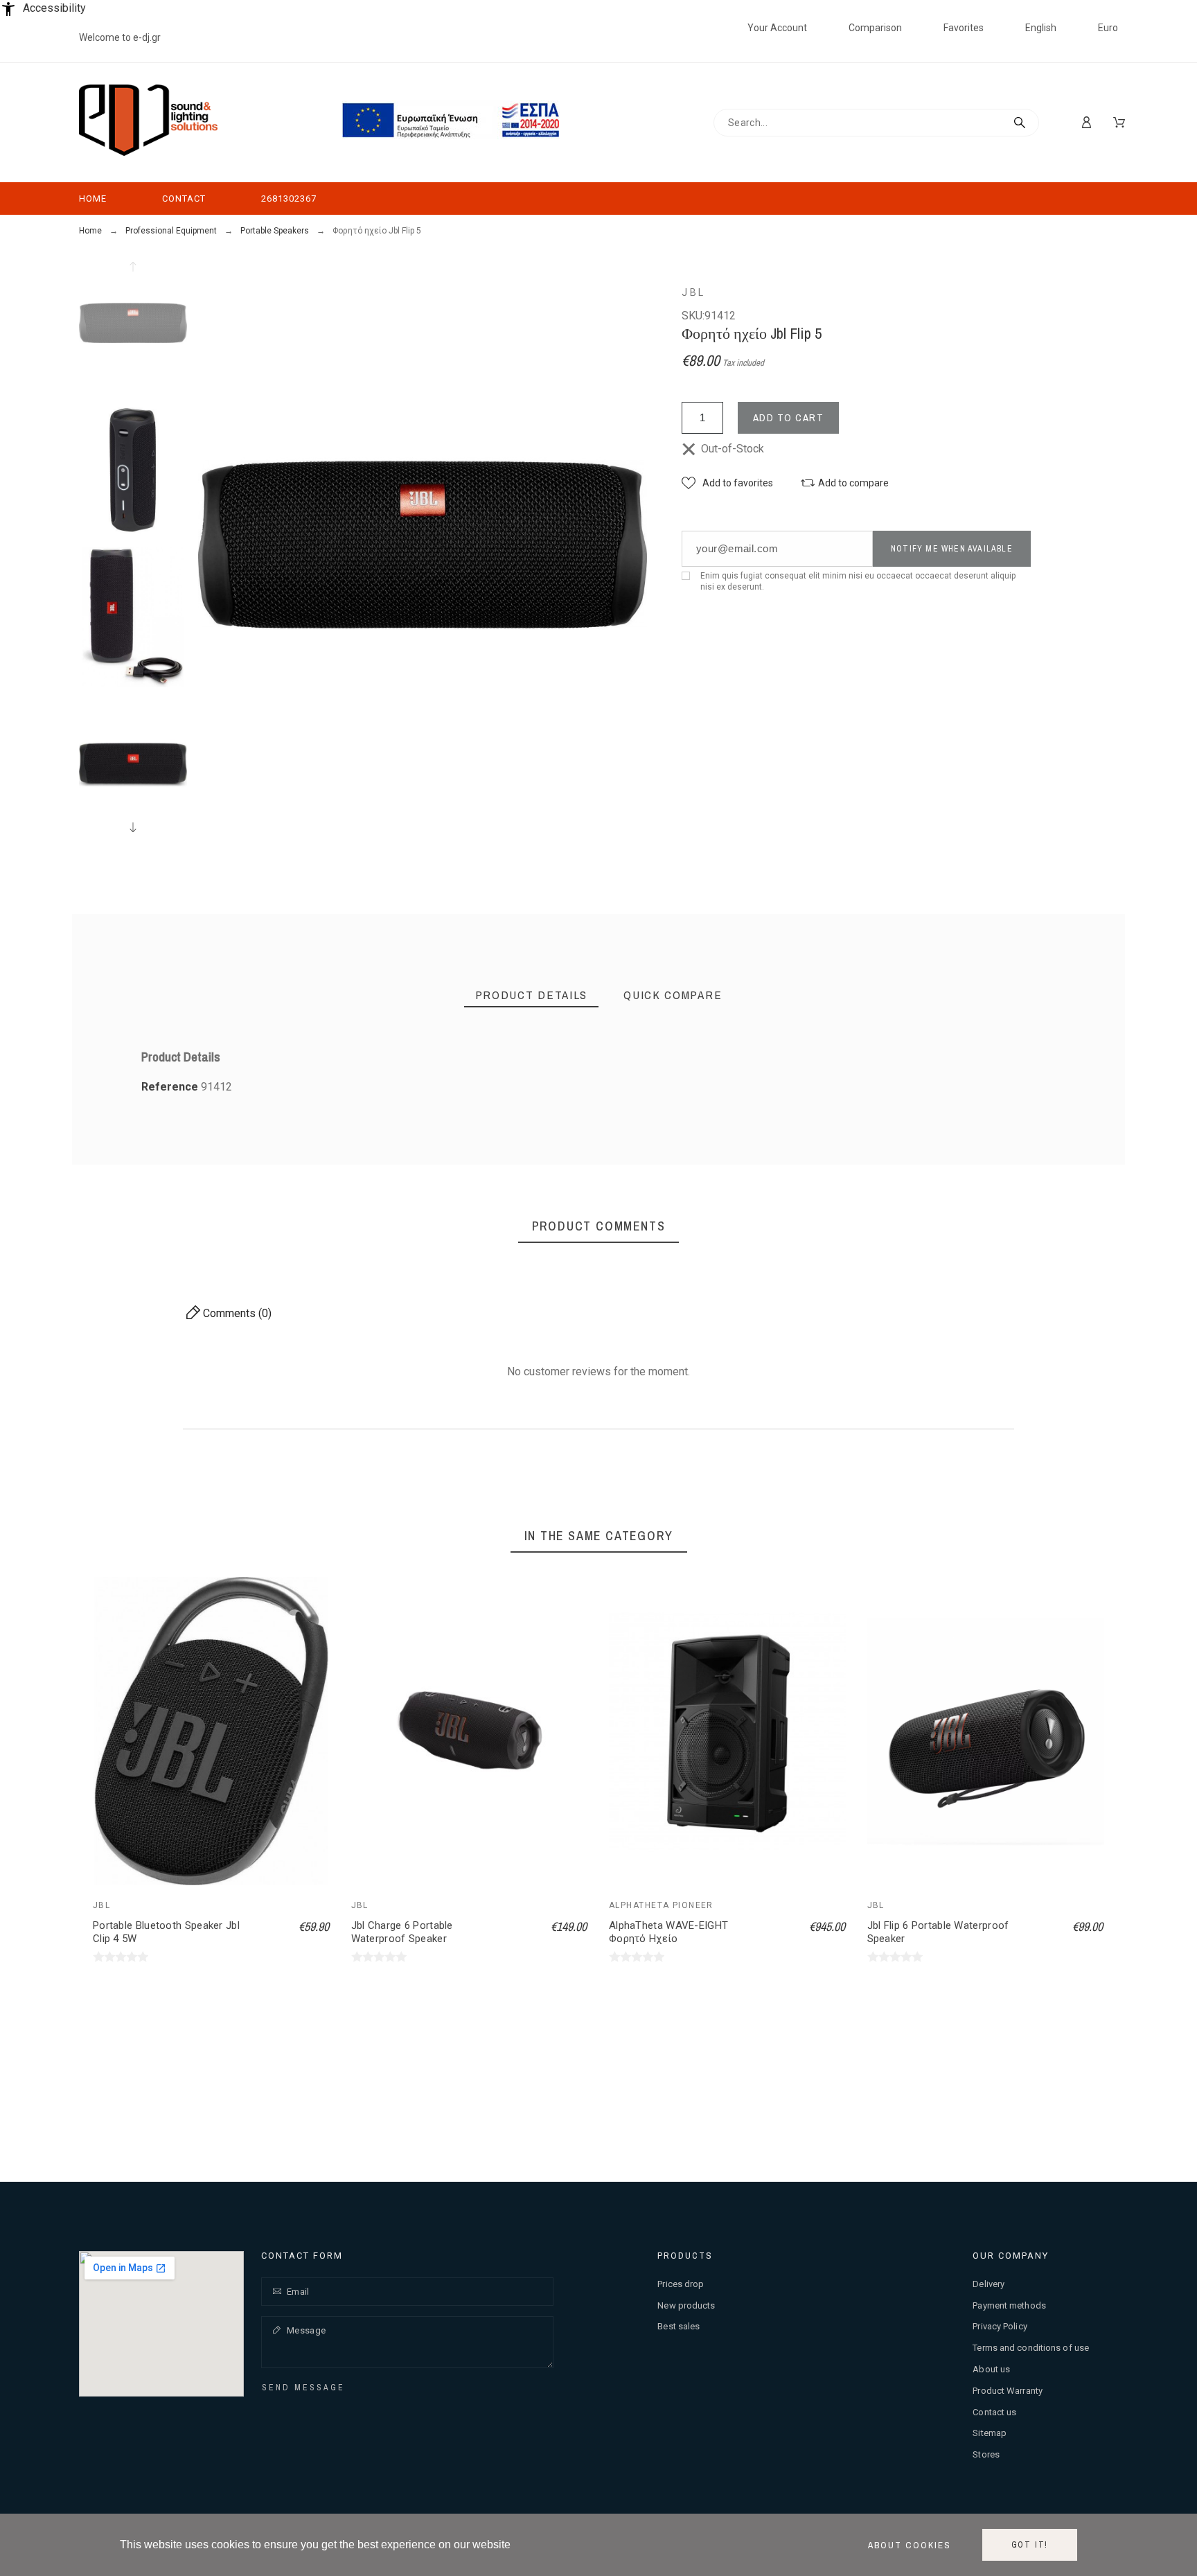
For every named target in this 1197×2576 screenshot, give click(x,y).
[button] (727, 483)
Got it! (1030, 2545)
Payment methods (1009, 2305)
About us (991, 2369)
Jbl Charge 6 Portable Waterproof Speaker (402, 1932)
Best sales (679, 2326)
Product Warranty (1008, 2391)
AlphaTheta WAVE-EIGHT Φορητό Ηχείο (668, 1932)
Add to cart (789, 417)
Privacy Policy (1000, 2326)
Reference (171, 1087)
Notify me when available (952, 549)
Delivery (988, 2284)
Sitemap (990, 2433)
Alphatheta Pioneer (661, 1905)
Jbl (694, 292)
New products (686, 2305)
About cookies (910, 2545)
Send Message (303, 2388)
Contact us (994, 2412)
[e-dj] (148, 123)
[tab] (532, 995)
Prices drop (681, 2284)
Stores (986, 2454)
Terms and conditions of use (1031, 2348)
